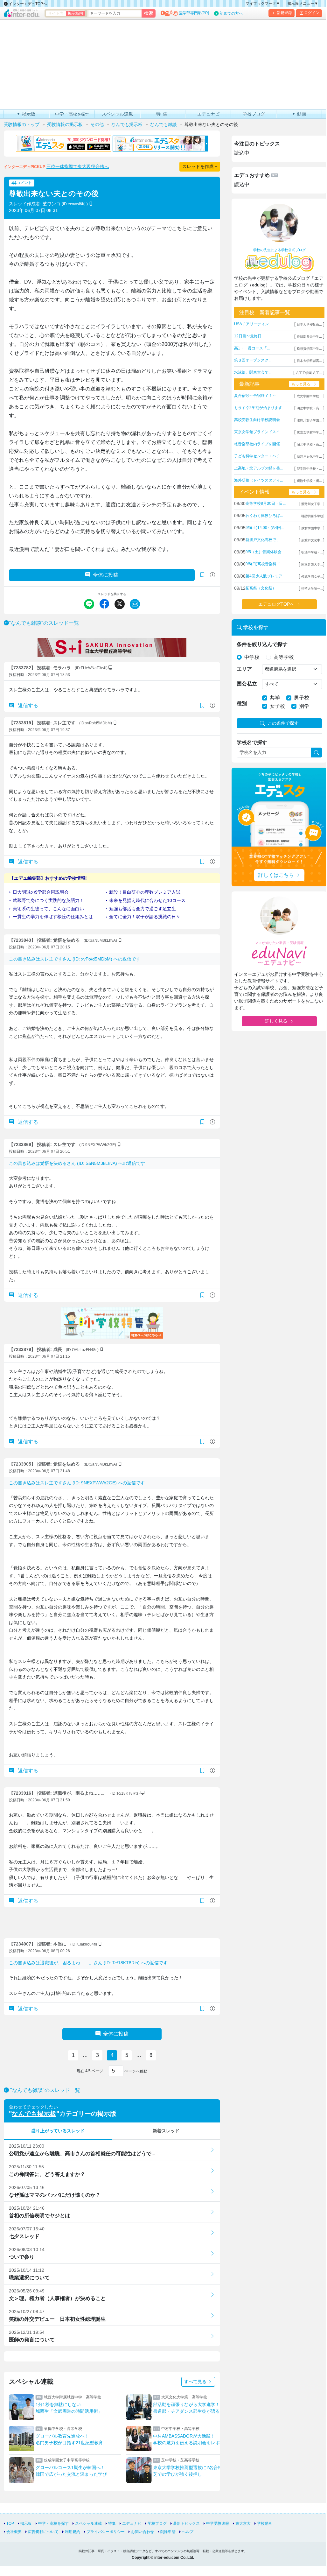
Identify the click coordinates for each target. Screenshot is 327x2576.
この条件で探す (283, 723)
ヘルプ (188, 2532)
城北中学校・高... (309, 444)
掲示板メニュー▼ (303, 4)
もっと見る (301, 384)
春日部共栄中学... (309, 337)
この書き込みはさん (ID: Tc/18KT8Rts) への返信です (88, 1963)
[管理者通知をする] (212, 575)
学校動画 (265, 2523)
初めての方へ (231, 13)
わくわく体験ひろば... (264, 516)
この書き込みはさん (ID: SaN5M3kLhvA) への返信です (77, 1163)
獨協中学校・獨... (309, 481)
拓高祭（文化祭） (261, 588)
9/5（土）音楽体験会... (265, 552)
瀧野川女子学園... (309, 420)
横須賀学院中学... (309, 349)
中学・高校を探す (53, 2523)
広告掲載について (43, 2532)
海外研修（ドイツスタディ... (258, 480)
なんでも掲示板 (34, 2114)
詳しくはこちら (276, 875)
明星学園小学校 (312, 516)
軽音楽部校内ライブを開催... (258, 444)
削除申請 (168, 2532)
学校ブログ (157, 2523)
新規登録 (284, 13)
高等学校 (284, 657)
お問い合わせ (143, 2532)
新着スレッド (166, 2131)
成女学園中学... (312, 528)
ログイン (312, 13)
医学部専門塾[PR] (194, 13)
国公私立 (247, 684)
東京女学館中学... (309, 432)
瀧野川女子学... (312, 504)
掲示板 (26, 2523)
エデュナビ (132, 2523)
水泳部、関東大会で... (253, 372)
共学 (275, 698)
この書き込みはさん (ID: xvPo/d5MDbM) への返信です (75, 959)
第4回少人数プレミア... (265, 576)
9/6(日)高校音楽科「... (264, 564)
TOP (10, 2523)
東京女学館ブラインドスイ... (258, 432)
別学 (304, 706)
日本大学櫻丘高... (309, 324)
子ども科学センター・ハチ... (258, 456)
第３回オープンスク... (253, 360)
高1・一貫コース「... (252, 348)
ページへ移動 (135, 2071)
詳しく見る (276, 1021)
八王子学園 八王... (309, 373)
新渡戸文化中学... (309, 457)
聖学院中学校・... (309, 469)
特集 (112, 2523)
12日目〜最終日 (248, 336)
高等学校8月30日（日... (266, 503)
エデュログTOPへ (276, 604)
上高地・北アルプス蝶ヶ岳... (258, 468)
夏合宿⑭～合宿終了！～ (255, 396)
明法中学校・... (312, 552)
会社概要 (14, 2532)
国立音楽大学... (312, 564)
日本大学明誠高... (309, 361)
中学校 (252, 657)
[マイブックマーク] (202, 706)
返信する (27, 705)
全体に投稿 (106, 575)
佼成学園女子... (312, 577)
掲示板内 (75, 13)
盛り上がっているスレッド (58, 2131)
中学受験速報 (218, 2523)
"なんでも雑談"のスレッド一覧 (44, 623)
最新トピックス (186, 2523)
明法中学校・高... (309, 408)
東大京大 (243, 2523)
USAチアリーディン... (253, 324)
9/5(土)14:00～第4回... (265, 528)
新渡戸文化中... (312, 540)
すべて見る (196, 2382)
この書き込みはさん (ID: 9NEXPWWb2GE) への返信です (77, 1483)
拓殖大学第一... (312, 589)
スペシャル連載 (88, 2523)
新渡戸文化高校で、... (264, 540)
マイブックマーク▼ (263, 4)
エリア (244, 669)
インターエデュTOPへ (27, 4)
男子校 (302, 698)
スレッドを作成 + (200, 166)
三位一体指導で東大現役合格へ (78, 166)
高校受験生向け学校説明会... (258, 420)
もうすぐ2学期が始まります (258, 408)
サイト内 (56, 13)
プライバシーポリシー (106, 2532)
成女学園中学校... (309, 396)
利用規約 (73, 2532)
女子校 (277, 706)
